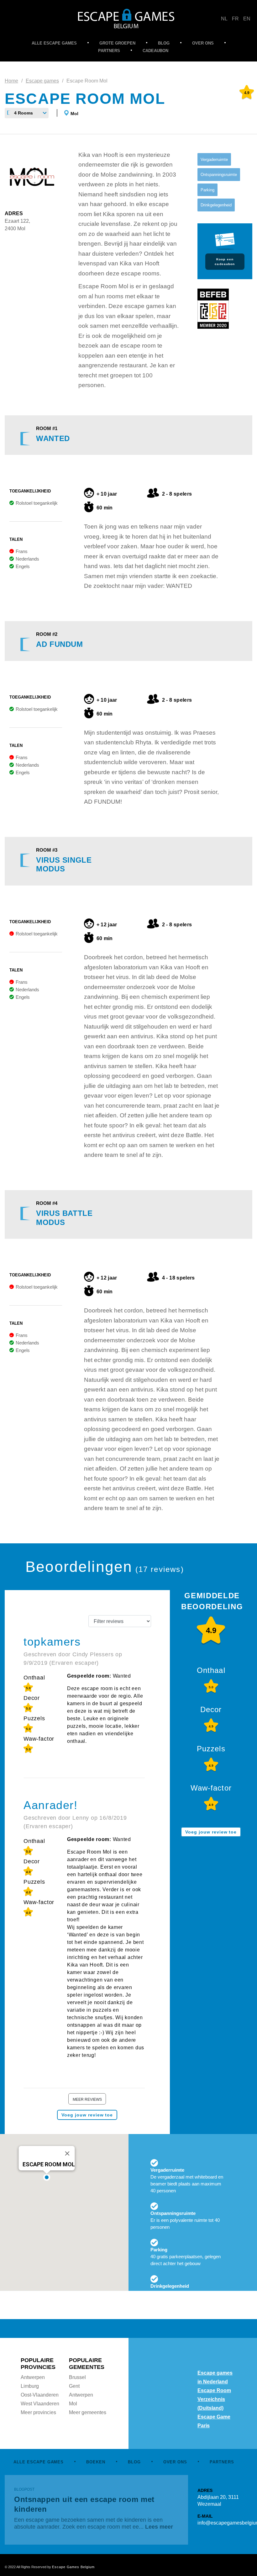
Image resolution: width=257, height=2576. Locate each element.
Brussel (77, 2377)
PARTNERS (109, 51)
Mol (74, 114)
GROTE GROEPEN (117, 43)
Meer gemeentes (88, 2412)
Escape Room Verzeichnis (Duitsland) (214, 2399)
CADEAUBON (155, 51)
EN (247, 19)
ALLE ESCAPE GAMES (54, 43)
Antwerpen (33, 2377)
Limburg (30, 2386)
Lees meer (159, 2527)
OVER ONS (203, 43)
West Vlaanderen (40, 2404)
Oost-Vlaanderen (40, 2395)
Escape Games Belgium (73, 2567)
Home (11, 81)
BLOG (164, 43)
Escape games (42, 81)
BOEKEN (96, 2462)
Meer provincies (38, 2412)
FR (235, 19)
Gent (74, 2386)
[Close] (67, 2153)
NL (224, 19)
